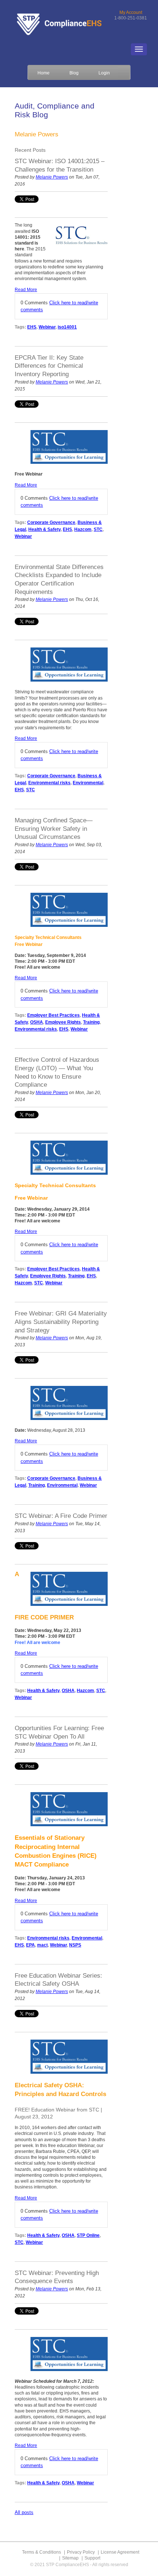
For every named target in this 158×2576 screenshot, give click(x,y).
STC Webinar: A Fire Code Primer (61, 1516)
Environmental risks (49, 783)
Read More (26, 290)
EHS (32, 327)
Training (91, 1022)
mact (42, 1945)
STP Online (88, 2235)
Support (92, 2558)
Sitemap (70, 2558)
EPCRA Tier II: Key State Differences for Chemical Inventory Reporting (49, 366)
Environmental (88, 783)
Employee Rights (63, 1022)
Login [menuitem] (104, 73)
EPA (30, 1945)
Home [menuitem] (44, 73)
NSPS (75, 1945)
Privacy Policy (81, 2552)
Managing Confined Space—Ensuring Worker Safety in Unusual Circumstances (54, 829)
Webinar (47, 327)
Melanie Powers (52, 177)
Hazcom (83, 529)
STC (98, 529)
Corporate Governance (51, 522)
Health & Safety (44, 529)
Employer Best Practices (53, 1015)
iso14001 (67, 327)
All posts (24, 2512)
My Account (131, 12)
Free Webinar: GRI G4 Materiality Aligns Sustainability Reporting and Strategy (61, 1322)
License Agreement (120, 2552)
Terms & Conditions (42, 2552)
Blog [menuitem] (74, 73)
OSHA (37, 1022)
